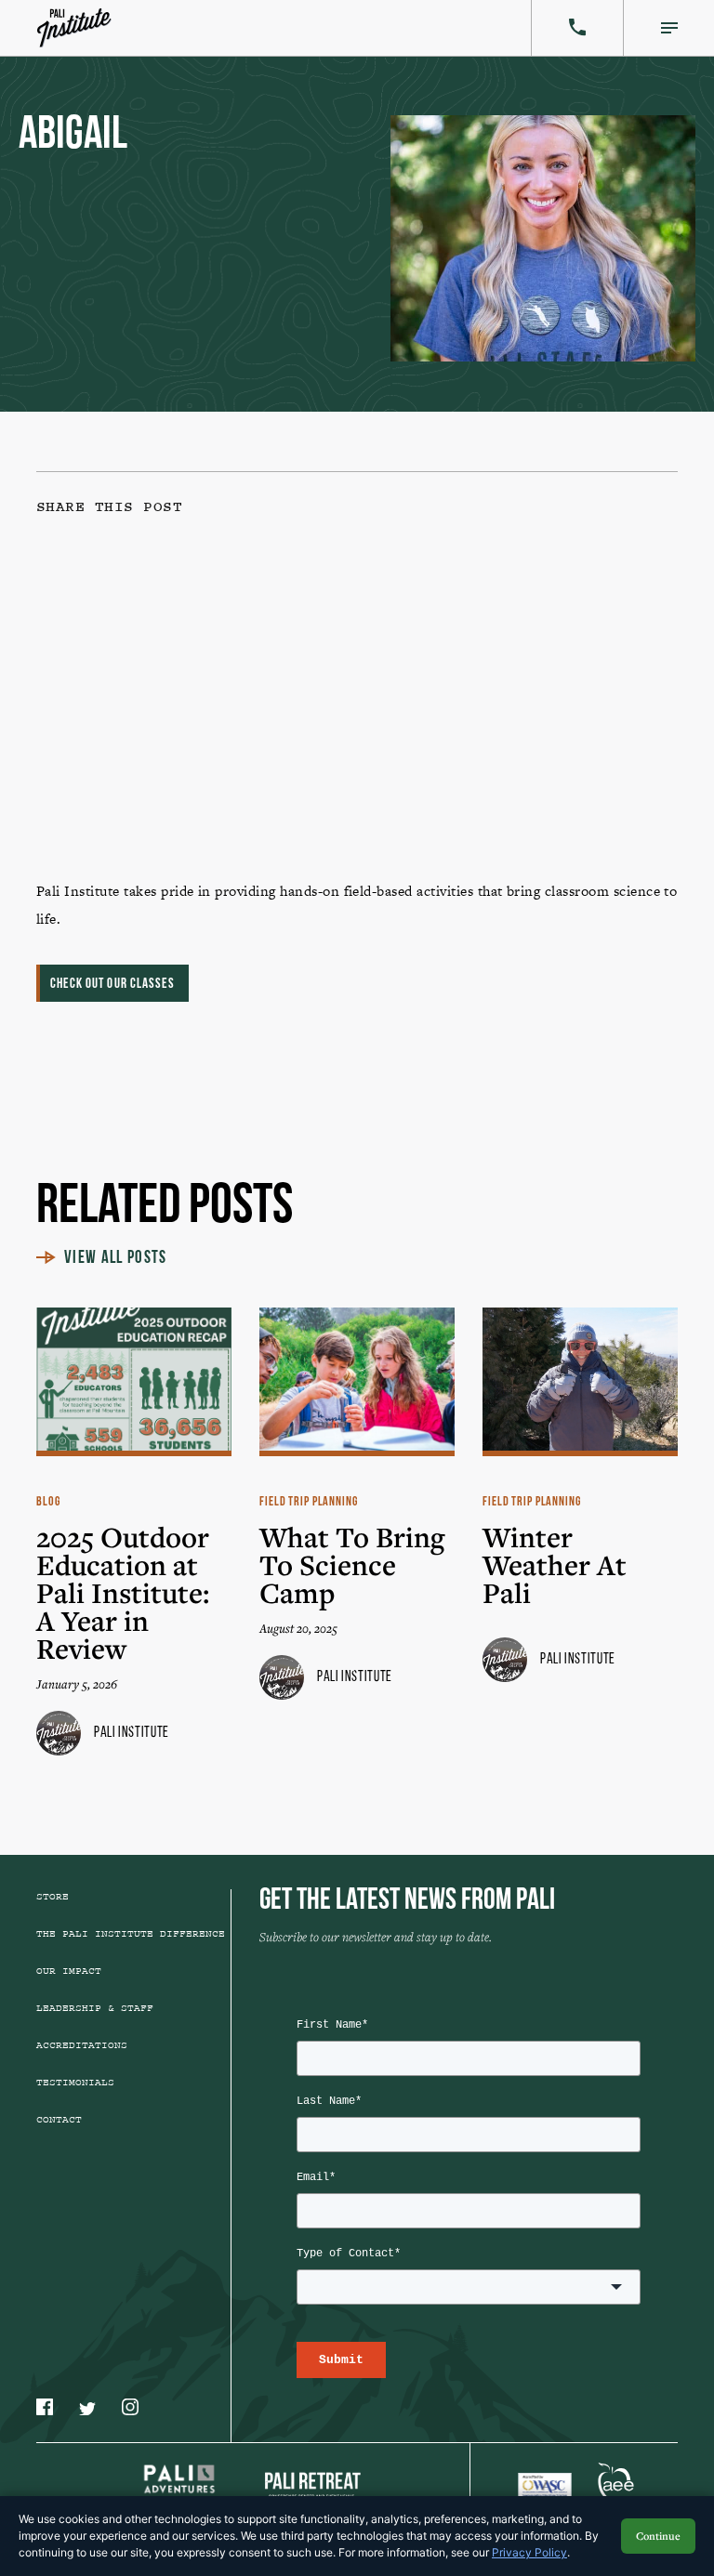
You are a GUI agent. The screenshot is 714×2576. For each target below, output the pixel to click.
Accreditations (82, 2045)
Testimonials (75, 2083)
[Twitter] (488, 616)
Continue (658, 2536)
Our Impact (69, 1971)
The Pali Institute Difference (131, 1934)
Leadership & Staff (95, 2008)
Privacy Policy (529, 2552)
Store (53, 1897)
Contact (59, 2120)
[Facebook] (179, 616)
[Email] (179, 758)
